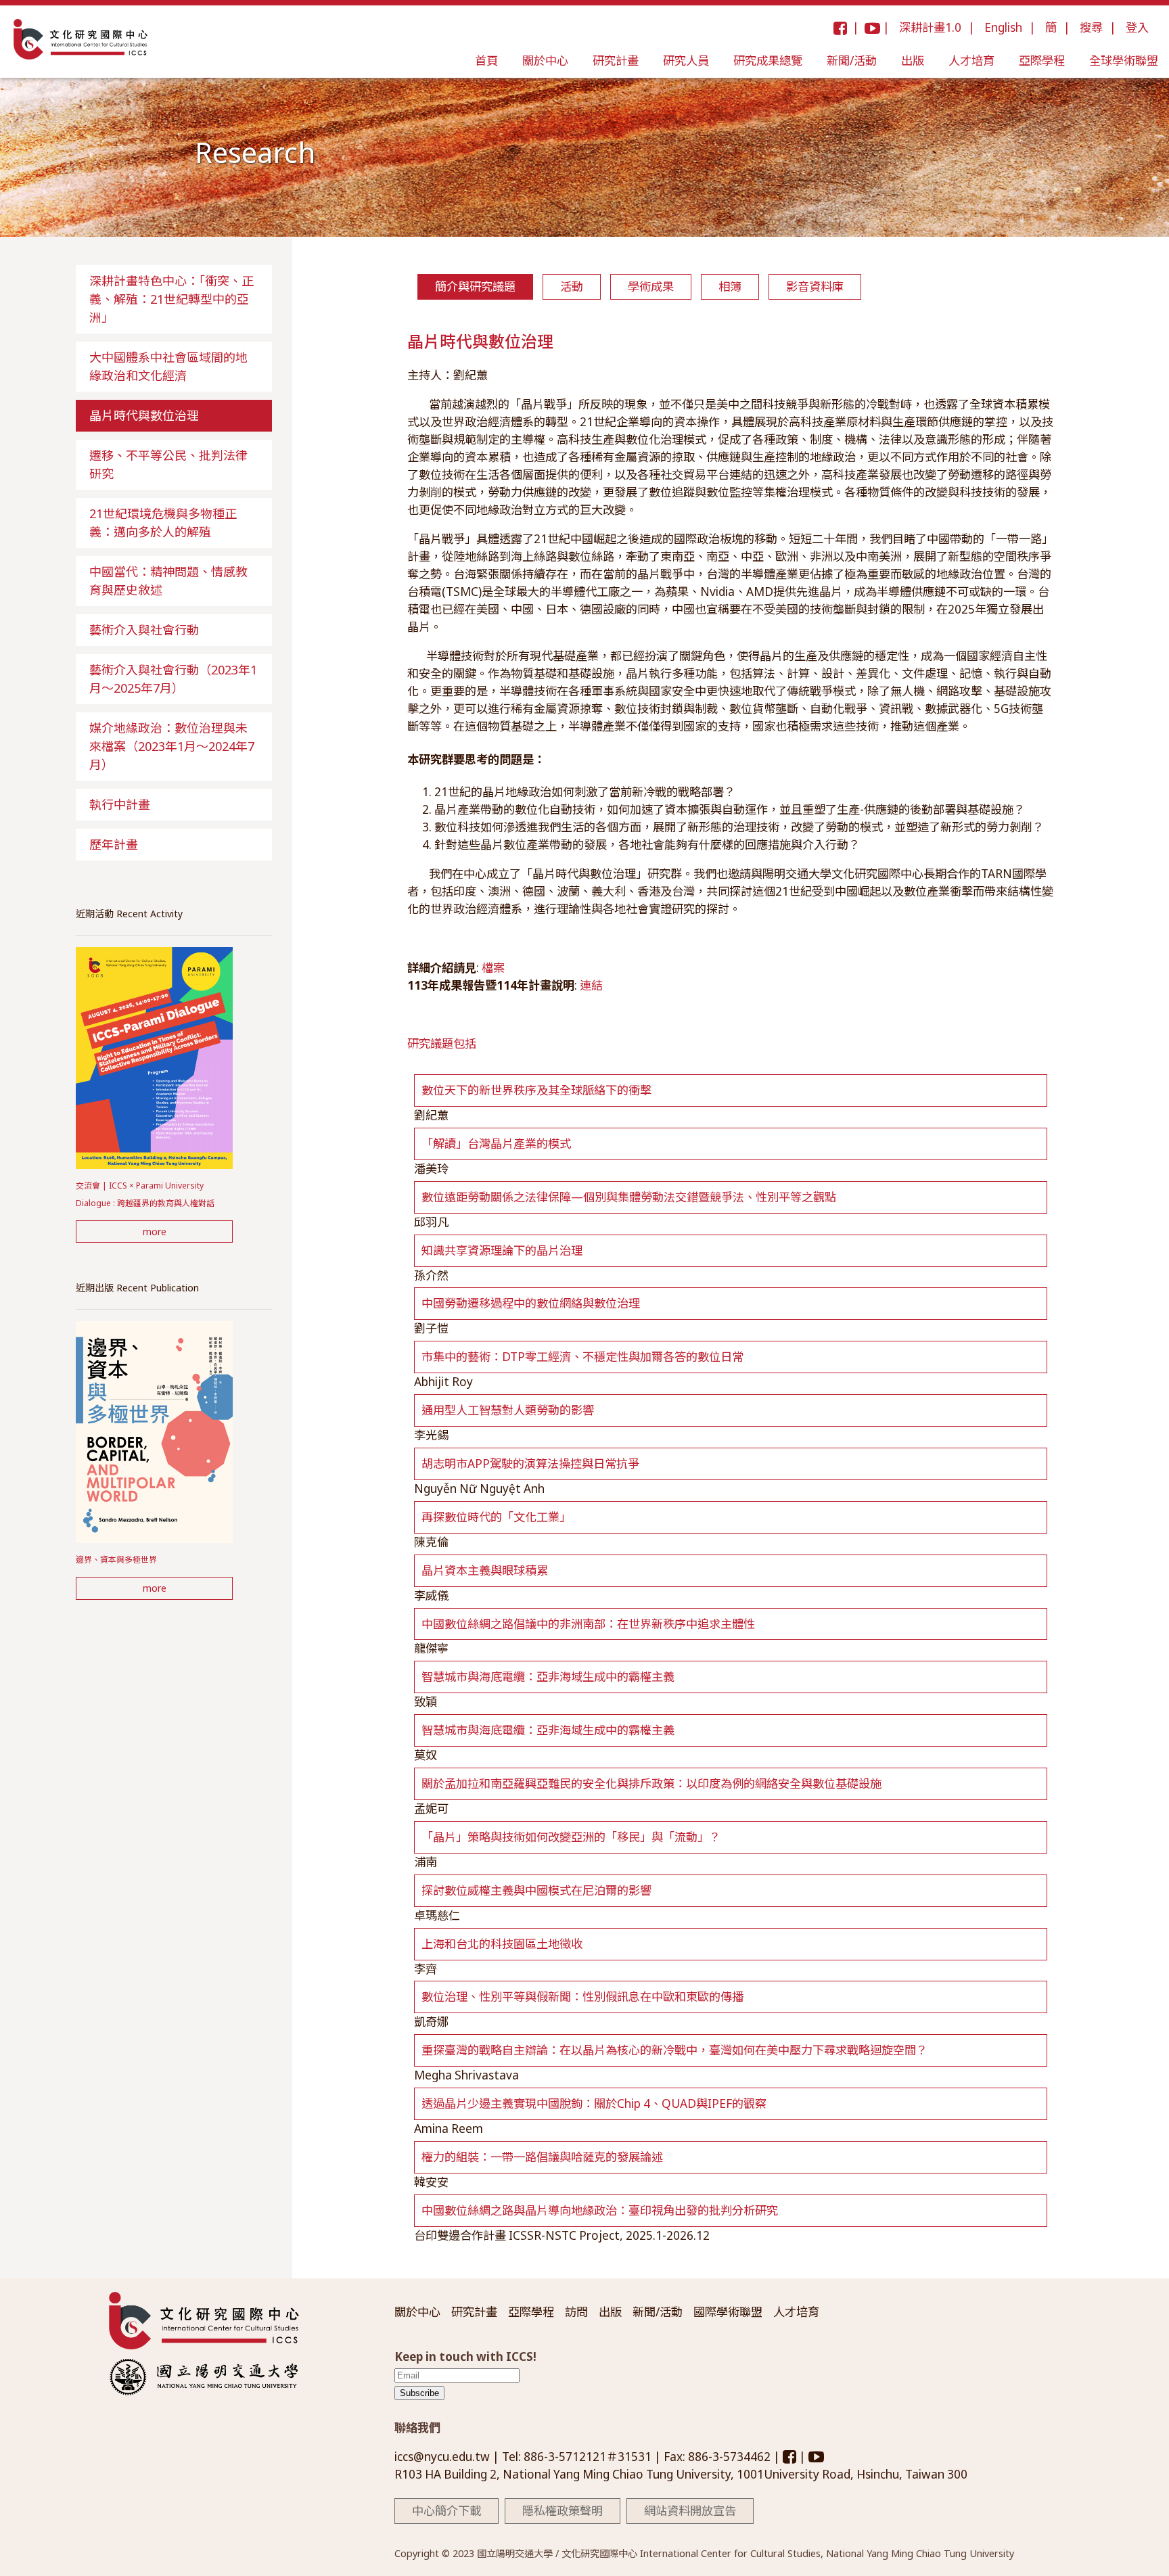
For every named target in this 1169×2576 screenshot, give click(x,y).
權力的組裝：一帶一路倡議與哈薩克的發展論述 (542, 2157)
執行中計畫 (120, 804)
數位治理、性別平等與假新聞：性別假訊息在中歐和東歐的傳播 (582, 1997)
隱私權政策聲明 (563, 2511)
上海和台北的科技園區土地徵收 (502, 1944)
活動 (572, 286)
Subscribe (419, 2393)
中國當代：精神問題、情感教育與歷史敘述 (168, 581)
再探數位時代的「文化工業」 (496, 1517)
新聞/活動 (852, 61)
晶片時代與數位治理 (144, 415)
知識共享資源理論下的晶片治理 (502, 1250)
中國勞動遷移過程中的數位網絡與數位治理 (531, 1303)
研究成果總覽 (768, 61)
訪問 (576, 2312)
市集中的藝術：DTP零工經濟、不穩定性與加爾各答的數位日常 (582, 1357)
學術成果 (651, 286)
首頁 (486, 61)
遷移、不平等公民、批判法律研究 (168, 464)
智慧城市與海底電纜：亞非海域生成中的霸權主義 (548, 1677)
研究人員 (686, 61)
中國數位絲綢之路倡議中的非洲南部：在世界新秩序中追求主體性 (588, 1624)
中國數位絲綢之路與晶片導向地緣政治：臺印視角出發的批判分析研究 (600, 2210)
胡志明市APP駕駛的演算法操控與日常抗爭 (530, 1464)
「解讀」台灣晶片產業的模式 (496, 1144)
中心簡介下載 (446, 2511)
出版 (913, 61)
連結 (591, 985)
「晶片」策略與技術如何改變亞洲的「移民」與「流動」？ (571, 1837)
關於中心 (545, 61)
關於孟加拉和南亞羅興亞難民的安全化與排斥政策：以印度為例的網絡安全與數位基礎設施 (651, 1784)
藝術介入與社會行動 (144, 630)
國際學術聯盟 (728, 2312)
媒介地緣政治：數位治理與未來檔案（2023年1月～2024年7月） (172, 746)
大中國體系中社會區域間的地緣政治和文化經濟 (168, 366)
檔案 (493, 968)
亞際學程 (1042, 61)
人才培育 (971, 61)
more (155, 1232)
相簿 (730, 286)
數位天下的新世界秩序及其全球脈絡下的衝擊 (536, 1090)
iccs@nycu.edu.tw (443, 2457)
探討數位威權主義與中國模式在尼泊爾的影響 (536, 1890)
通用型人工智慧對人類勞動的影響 (508, 1410)
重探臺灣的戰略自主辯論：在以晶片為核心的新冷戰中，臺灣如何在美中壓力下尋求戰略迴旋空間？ (674, 2050)
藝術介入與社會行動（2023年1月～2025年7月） (173, 679)
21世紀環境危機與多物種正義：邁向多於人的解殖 (163, 523)
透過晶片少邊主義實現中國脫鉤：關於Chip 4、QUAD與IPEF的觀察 (594, 2103)
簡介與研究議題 (475, 286)
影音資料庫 (815, 286)
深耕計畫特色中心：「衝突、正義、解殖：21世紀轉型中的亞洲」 (171, 299)
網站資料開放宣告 (690, 2511)
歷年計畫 (114, 844)
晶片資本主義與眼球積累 (485, 1570)
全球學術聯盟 (1124, 61)
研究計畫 (616, 61)
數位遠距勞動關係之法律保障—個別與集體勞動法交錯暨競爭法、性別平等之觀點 (629, 1197)
